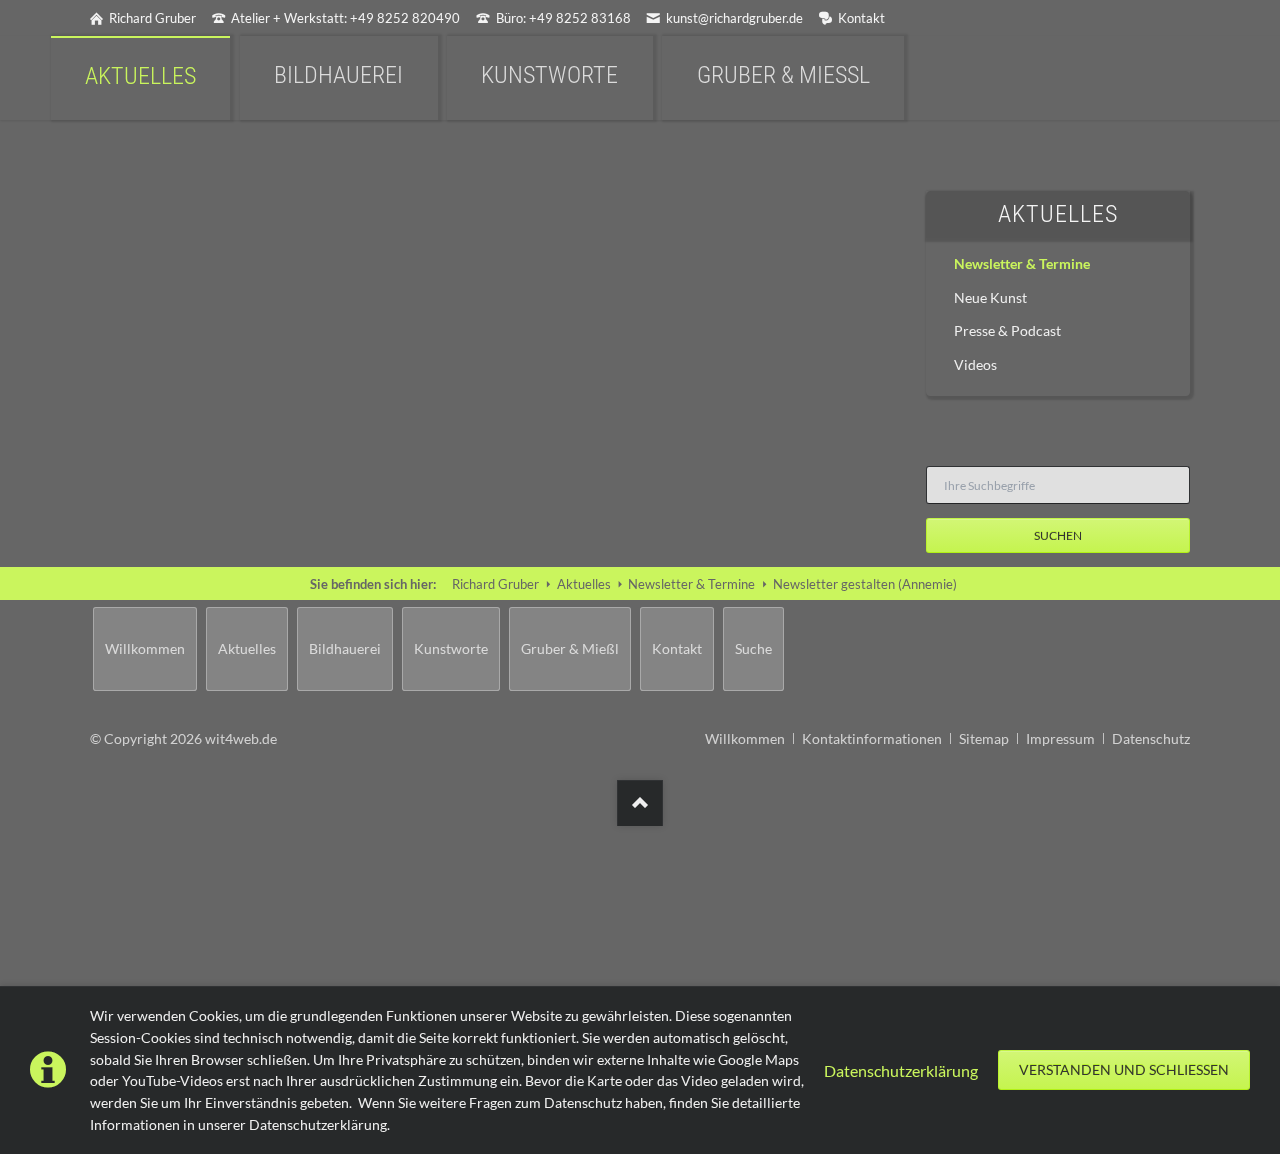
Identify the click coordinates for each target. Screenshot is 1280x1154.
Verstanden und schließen (1124, 1069)
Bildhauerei (345, 648)
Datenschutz (1151, 738)
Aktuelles (1058, 214)
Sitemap (984, 738)
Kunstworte (451, 648)
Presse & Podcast (1007, 330)
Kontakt (677, 648)
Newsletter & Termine (1022, 263)
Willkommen (145, 648)
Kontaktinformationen (872, 738)
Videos (975, 364)
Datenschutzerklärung (901, 1070)
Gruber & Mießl (570, 648)
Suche (753, 648)
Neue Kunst (990, 297)
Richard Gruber (495, 584)
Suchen (1058, 535)
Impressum (1060, 738)
